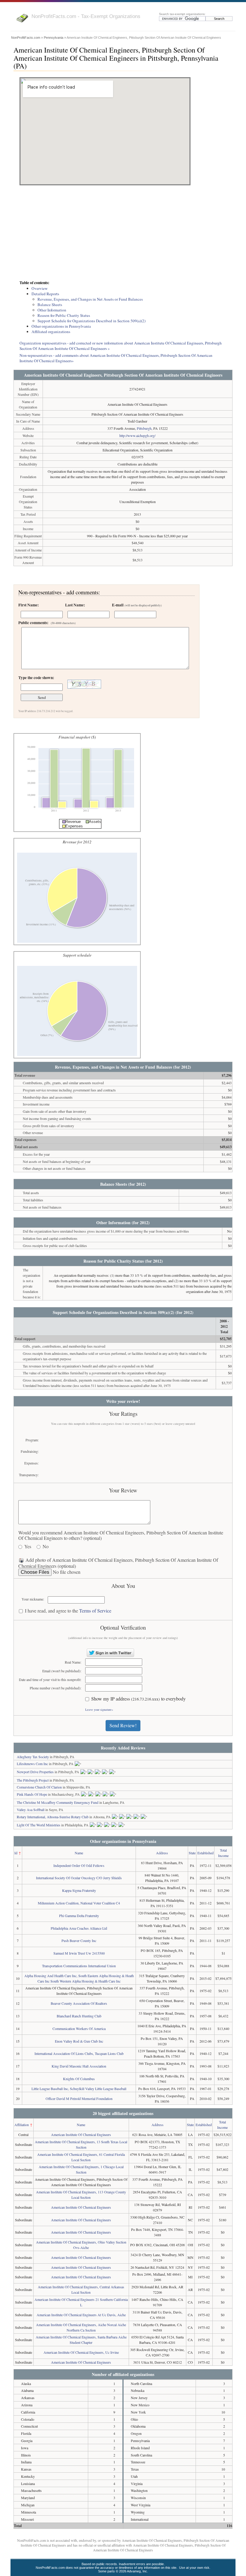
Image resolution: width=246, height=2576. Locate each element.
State (192, 1853)
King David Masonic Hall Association (79, 2066)
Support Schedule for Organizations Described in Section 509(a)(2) (91, 321)
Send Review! (123, 1725)
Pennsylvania (54, 38)
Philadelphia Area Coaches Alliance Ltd (79, 1928)
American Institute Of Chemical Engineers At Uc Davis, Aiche (81, 2315)
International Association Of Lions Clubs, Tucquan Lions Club (79, 2053)
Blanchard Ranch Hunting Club (79, 2016)
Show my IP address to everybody (138, 1699)
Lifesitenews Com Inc (32, 1764)
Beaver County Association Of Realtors (79, 2003)
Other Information (52, 310)
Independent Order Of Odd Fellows (79, 1865)
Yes (28, 1547)
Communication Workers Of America (79, 2028)
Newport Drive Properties (35, 1772)
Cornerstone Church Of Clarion (39, 1787)
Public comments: (47, 623)
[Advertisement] (123, 233)
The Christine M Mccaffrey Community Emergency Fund (58, 1802)
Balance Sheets (50, 305)
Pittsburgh (144, 428)
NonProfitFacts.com (26, 38)
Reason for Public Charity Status (64, 315)
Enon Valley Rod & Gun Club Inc (79, 2041)
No (46, 1547)
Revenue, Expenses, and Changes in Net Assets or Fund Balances (90, 299)
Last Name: (75, 605)
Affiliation (22, 2125)
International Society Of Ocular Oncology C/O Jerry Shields (79, 1878)
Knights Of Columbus (79, 2079)
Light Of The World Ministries (39, 1825)
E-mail (137, 605)
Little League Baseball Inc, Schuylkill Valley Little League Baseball (79, 2089)
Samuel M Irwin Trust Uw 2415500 (79, 1953)
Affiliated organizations (51, 332)
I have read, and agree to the (68, 1611)
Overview (40, 288)
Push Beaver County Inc (79, 1940)
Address (162, 1853)
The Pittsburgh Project (33, 1780)
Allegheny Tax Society (33, 1757)
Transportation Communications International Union (79, 1966)
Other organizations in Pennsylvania (61, 326)
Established (205, 1853)
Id (16, 1853)
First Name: (28, 605)
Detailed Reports (45, 294)
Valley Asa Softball (31, 1810)
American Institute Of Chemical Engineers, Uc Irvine (81, 2352)
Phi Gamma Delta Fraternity (79, 1916)
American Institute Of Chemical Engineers (81, 2135)
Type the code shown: (36, 678)
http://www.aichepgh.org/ (137, 435)
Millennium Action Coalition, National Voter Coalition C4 (79, 1903)
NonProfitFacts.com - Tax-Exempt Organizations (86, 16)
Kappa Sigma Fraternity (79, 1890)
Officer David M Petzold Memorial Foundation (79, 2098)
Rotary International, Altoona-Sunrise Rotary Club (53, 1817)
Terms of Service (95, 1611)
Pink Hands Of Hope (32, 1794)
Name (79, 1853)
